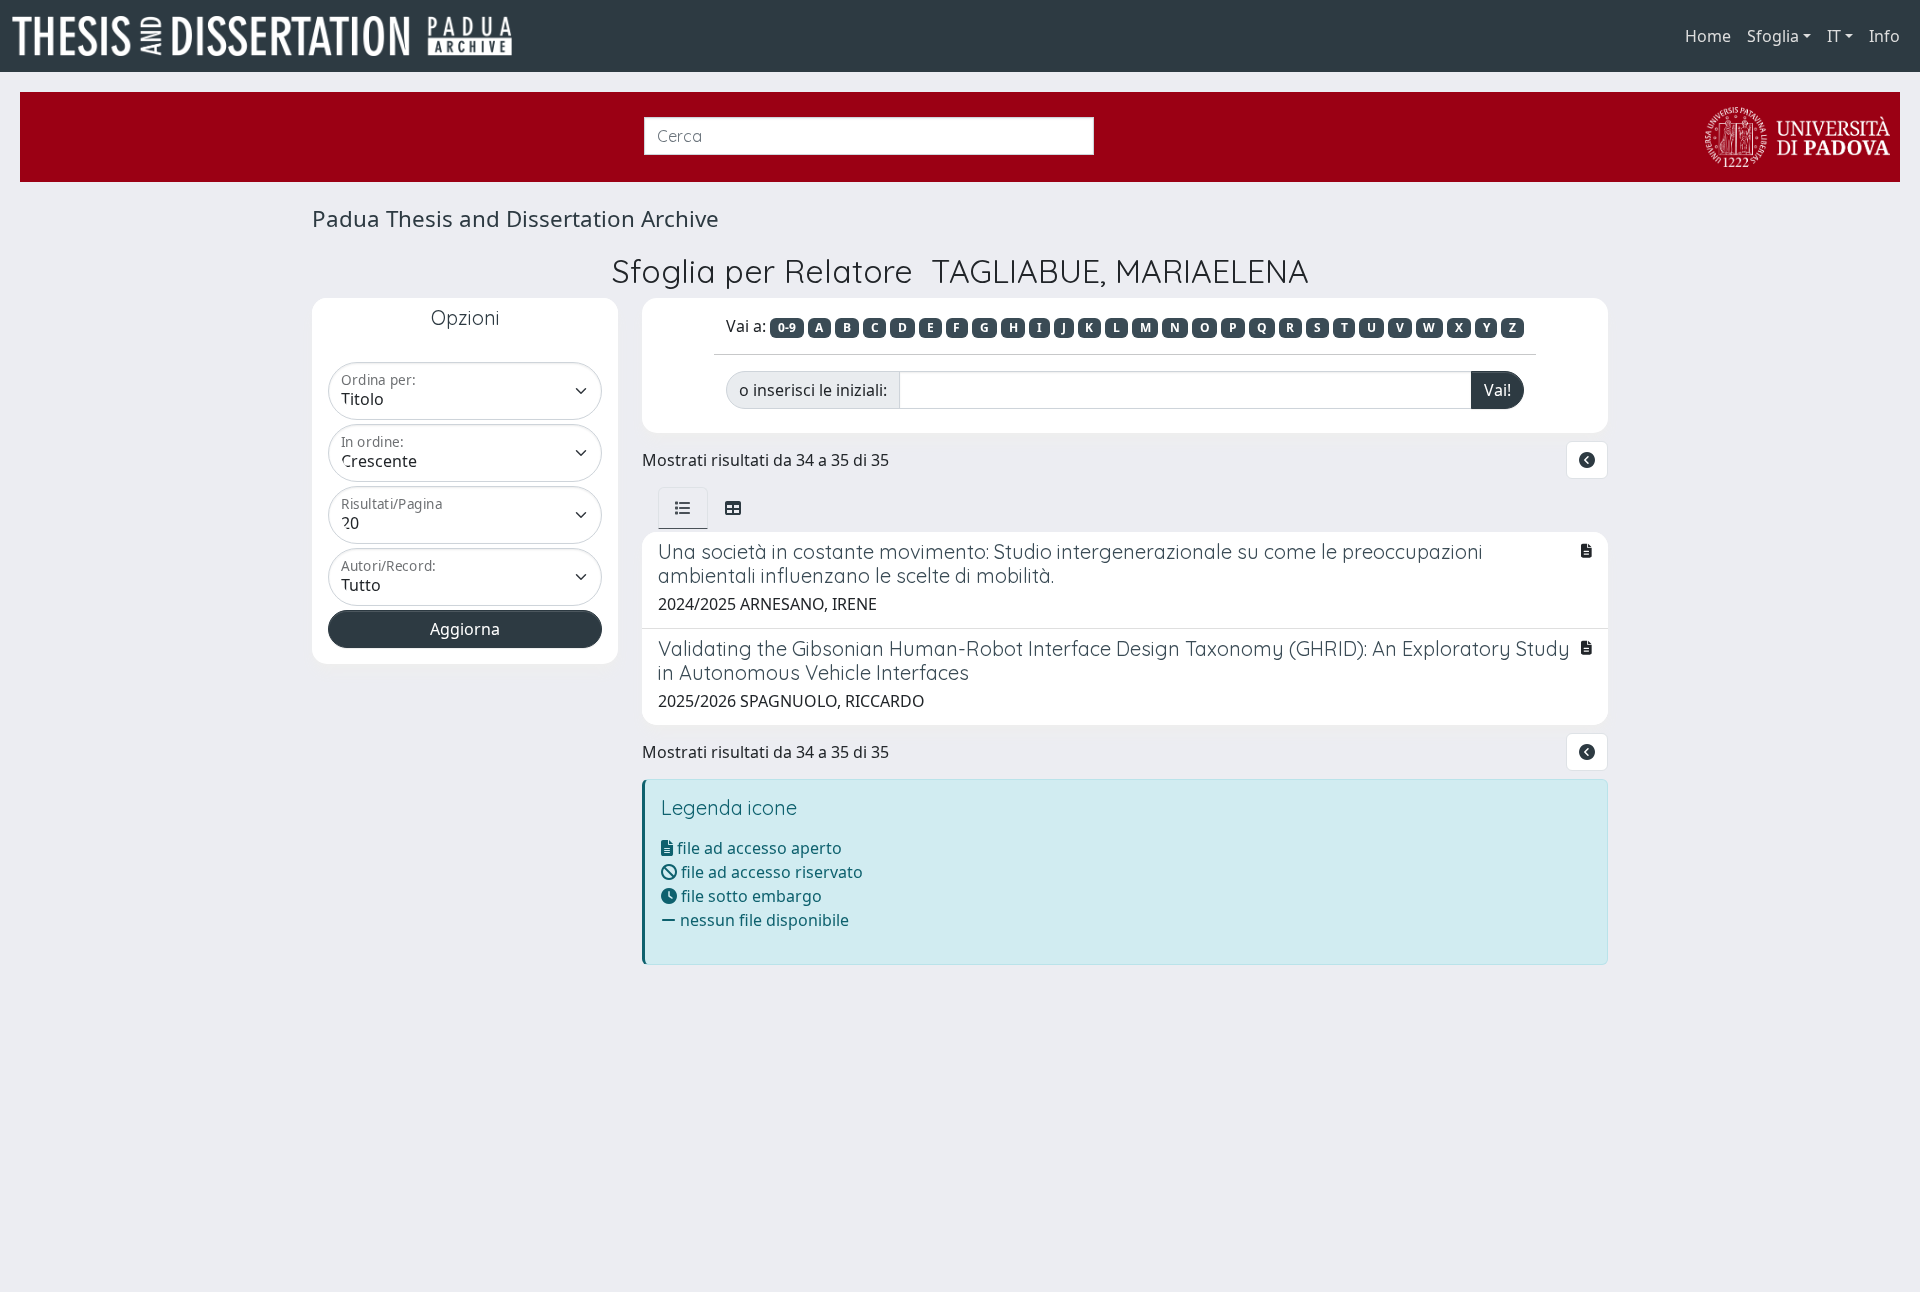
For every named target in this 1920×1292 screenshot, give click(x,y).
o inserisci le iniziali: (813, 390)
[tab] (683, 508)
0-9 (787, 327)
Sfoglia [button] (1773, 36)
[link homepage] (270, 36)
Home (1708, 36)
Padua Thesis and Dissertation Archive (515, 218)
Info (1884, 36)
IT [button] (1834, 36)
